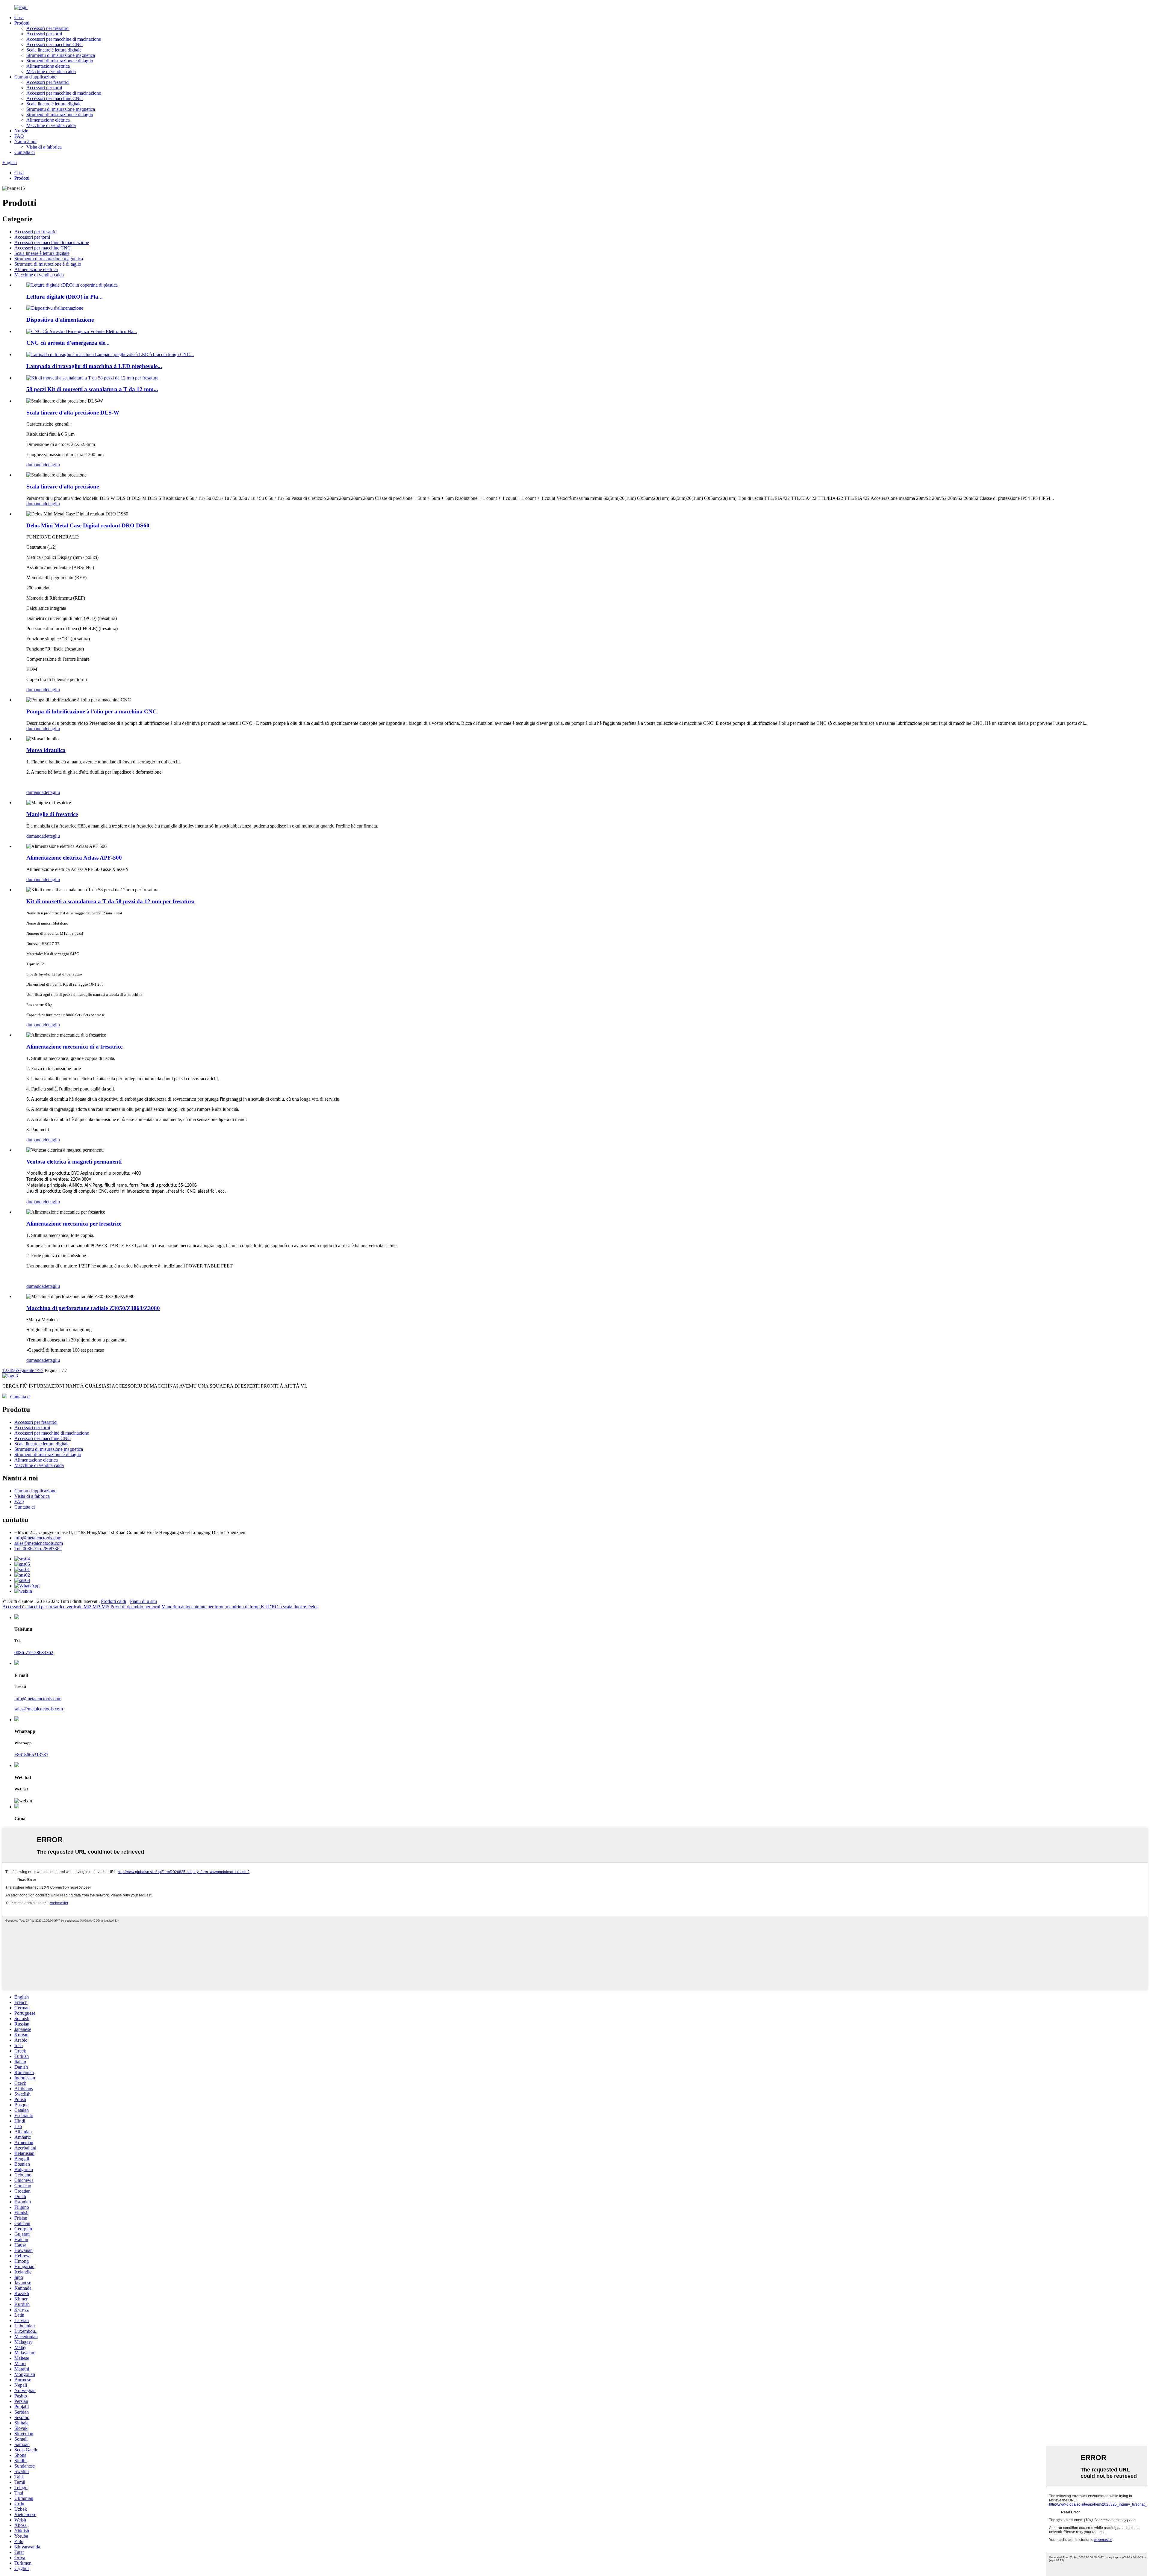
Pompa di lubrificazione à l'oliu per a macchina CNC (91, 711)
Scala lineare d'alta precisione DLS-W (73, 413)
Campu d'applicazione (35, 77)
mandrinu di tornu (243, 1607)
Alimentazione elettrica (48, 66)
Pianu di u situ (143, 1601)
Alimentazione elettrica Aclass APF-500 (74, 858)
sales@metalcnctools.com (39, 1543)
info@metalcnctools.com (38, 1538)
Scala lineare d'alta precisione (63, 487)
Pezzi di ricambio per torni (135, 1607)
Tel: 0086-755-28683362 (38, 1549)
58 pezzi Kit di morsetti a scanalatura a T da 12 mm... (92, 389)
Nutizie (21, 131)
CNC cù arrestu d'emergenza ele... (68, 343)
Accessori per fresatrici (48, 28)
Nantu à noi (25, 142)
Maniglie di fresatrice (52, 814)
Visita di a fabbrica (44, 147)
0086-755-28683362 (34, 1652)
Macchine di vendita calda (51, 71)
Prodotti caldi (114, 1601)
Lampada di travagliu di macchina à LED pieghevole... (94, 366)
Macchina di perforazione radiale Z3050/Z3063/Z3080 (93, 1308)
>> (41, 1370)
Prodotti (22, 23)
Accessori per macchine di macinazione (64, 39)
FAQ (19, 136)
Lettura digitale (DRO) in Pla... (65, 297)
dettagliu (52, 465)
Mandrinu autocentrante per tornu (193, 1607)
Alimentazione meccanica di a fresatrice (74, 1047)
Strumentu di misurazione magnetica (61, 55)
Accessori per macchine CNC (55, 44)
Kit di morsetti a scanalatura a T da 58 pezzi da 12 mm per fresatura (111, 901)
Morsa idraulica (46, 750)
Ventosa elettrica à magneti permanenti (74, 1162)
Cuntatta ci (25, 152)
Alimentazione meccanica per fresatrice (74, 1224)
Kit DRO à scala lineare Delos (290, 1607)
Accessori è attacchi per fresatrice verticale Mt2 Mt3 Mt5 (56, 1607)
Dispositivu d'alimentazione (60, 320)
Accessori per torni (44, 34)
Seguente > (27, 1370)
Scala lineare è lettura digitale (54, 50)
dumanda (35, 465)
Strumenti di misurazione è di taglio (60, 61)
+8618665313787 (31, 1755)
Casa (19, 18)
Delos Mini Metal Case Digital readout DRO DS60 (88, 525)
